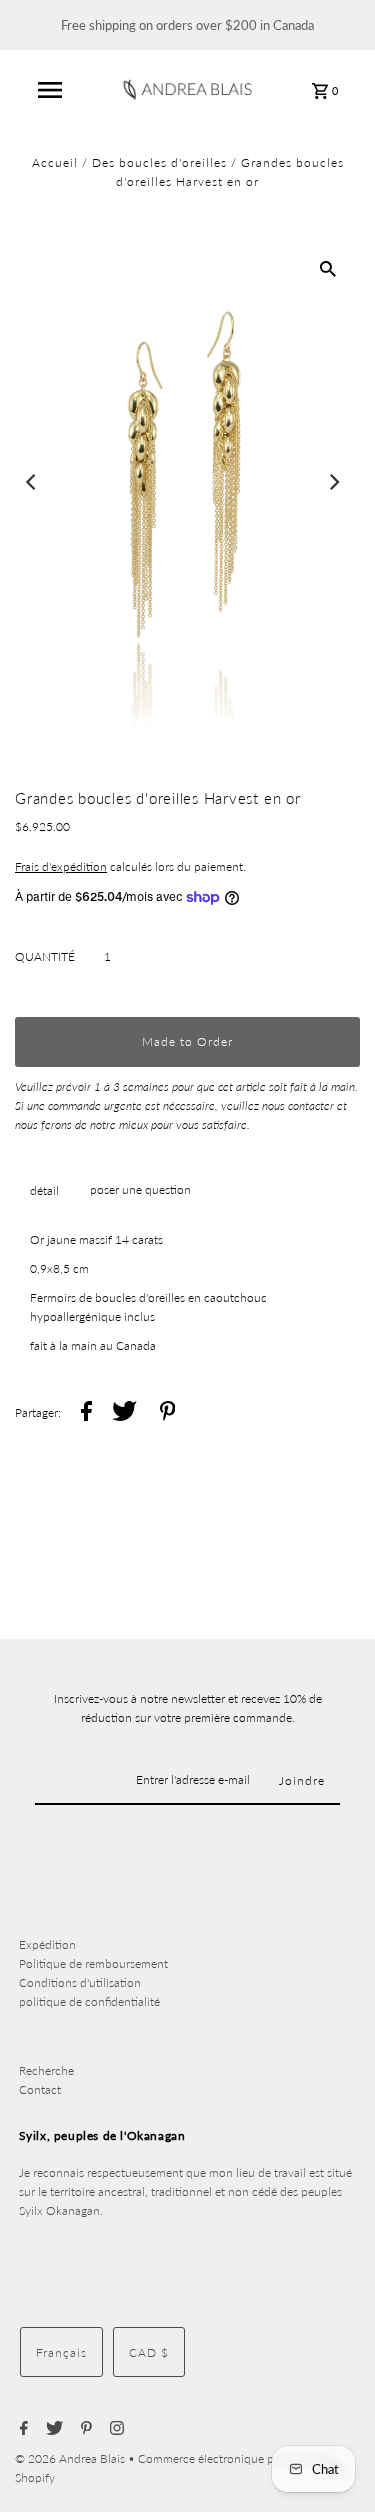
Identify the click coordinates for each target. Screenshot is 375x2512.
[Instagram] (114, 2429)
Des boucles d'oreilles (159, 162)
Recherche (46, 2070)
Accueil (55, 162)
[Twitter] (52, 2429)
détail (44, 1190)
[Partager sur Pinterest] (168, 1413)
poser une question (140, 1189)
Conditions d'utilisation (80, 1982)
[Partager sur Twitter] (124, 1413)
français (61, 2352)
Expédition (47, 1944)
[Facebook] (21, 2429)
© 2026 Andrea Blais (71, 2458)
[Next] (333, 482)
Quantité (45, 956)
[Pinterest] (84, 2429)
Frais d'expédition (61, 866)
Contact (40, 2089)
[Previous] (32, 482)
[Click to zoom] (328, 268)
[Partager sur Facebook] (86, 1413)
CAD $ (149, 2352)
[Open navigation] (50, 90)
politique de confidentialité (89, 2001)
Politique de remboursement (93, 1963)
